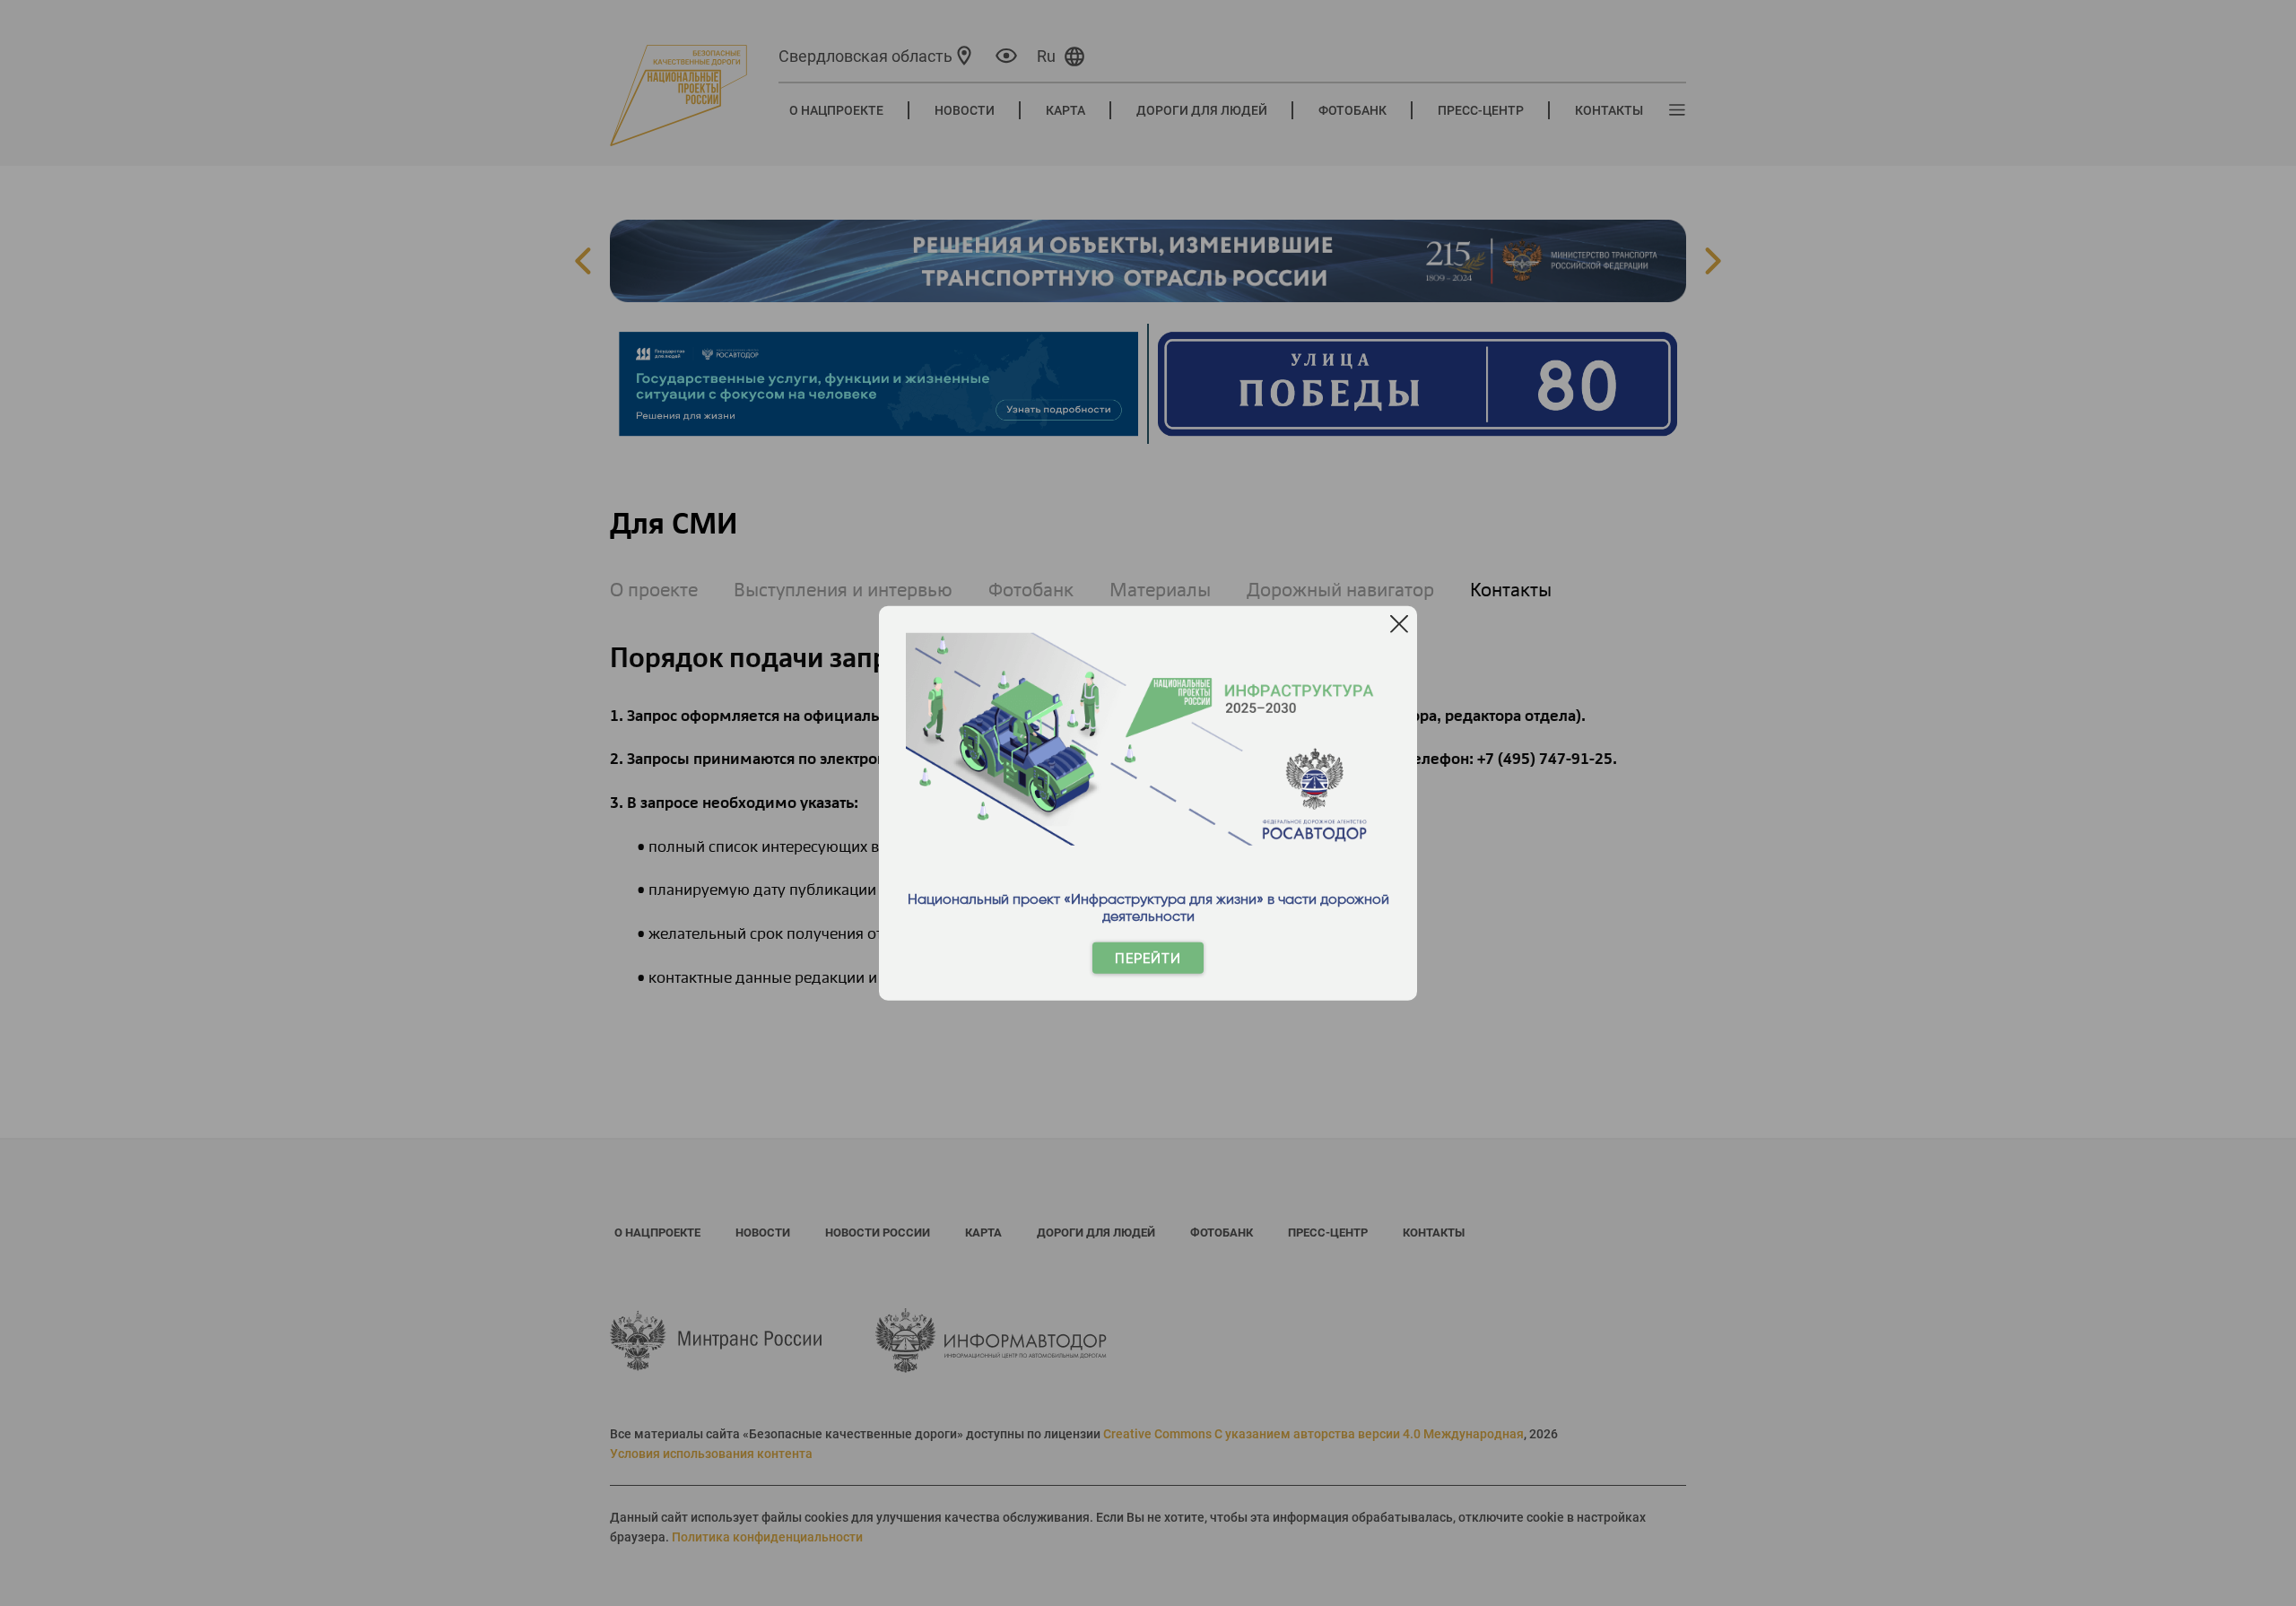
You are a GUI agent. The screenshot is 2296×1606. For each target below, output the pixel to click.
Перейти (1148, 958)
